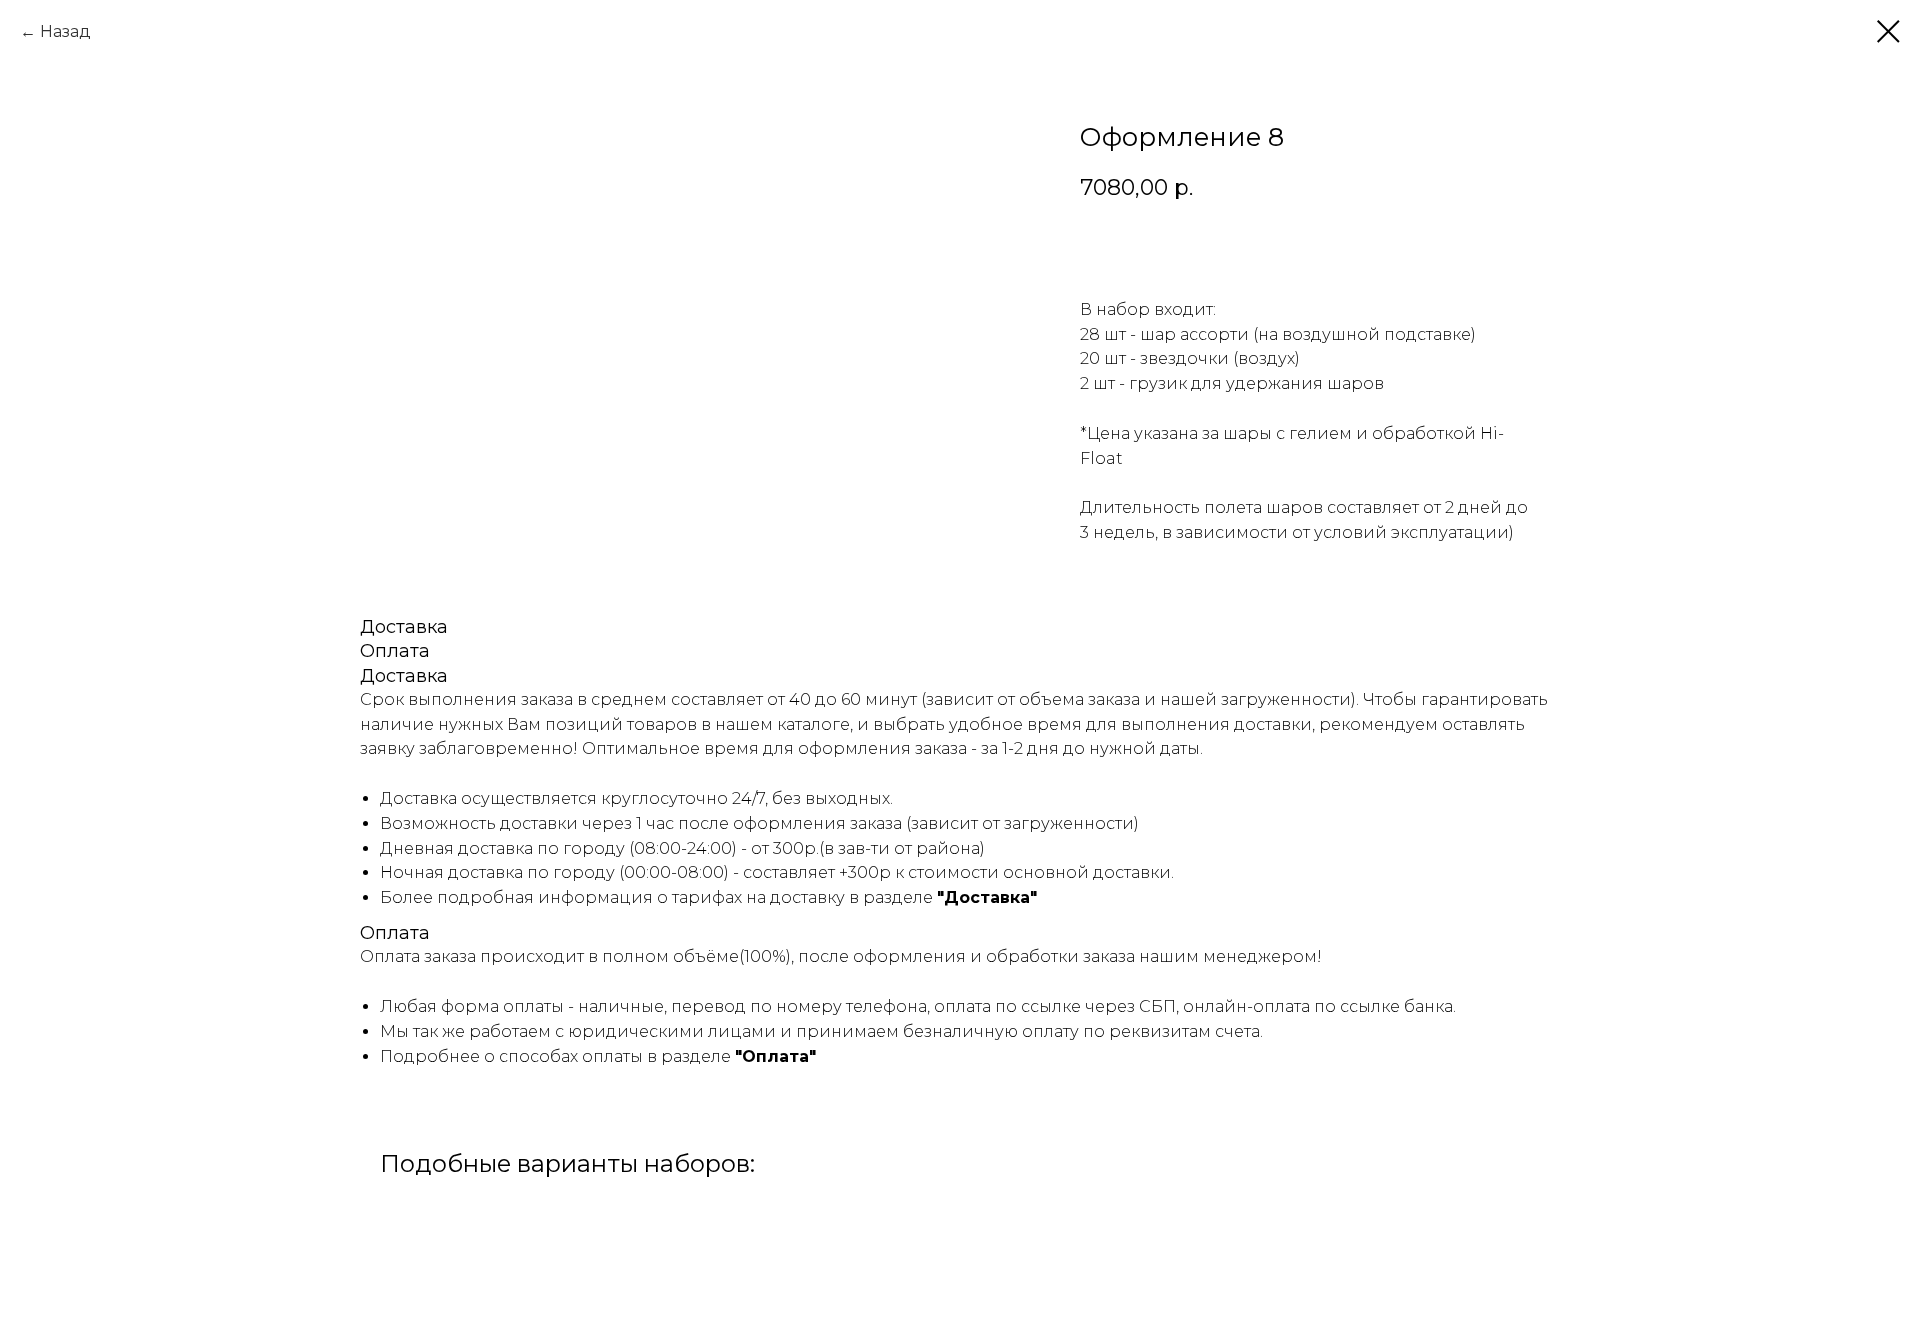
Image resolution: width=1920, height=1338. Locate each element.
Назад (65, 31)
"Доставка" (987, 897)
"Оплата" (775, 1056)
